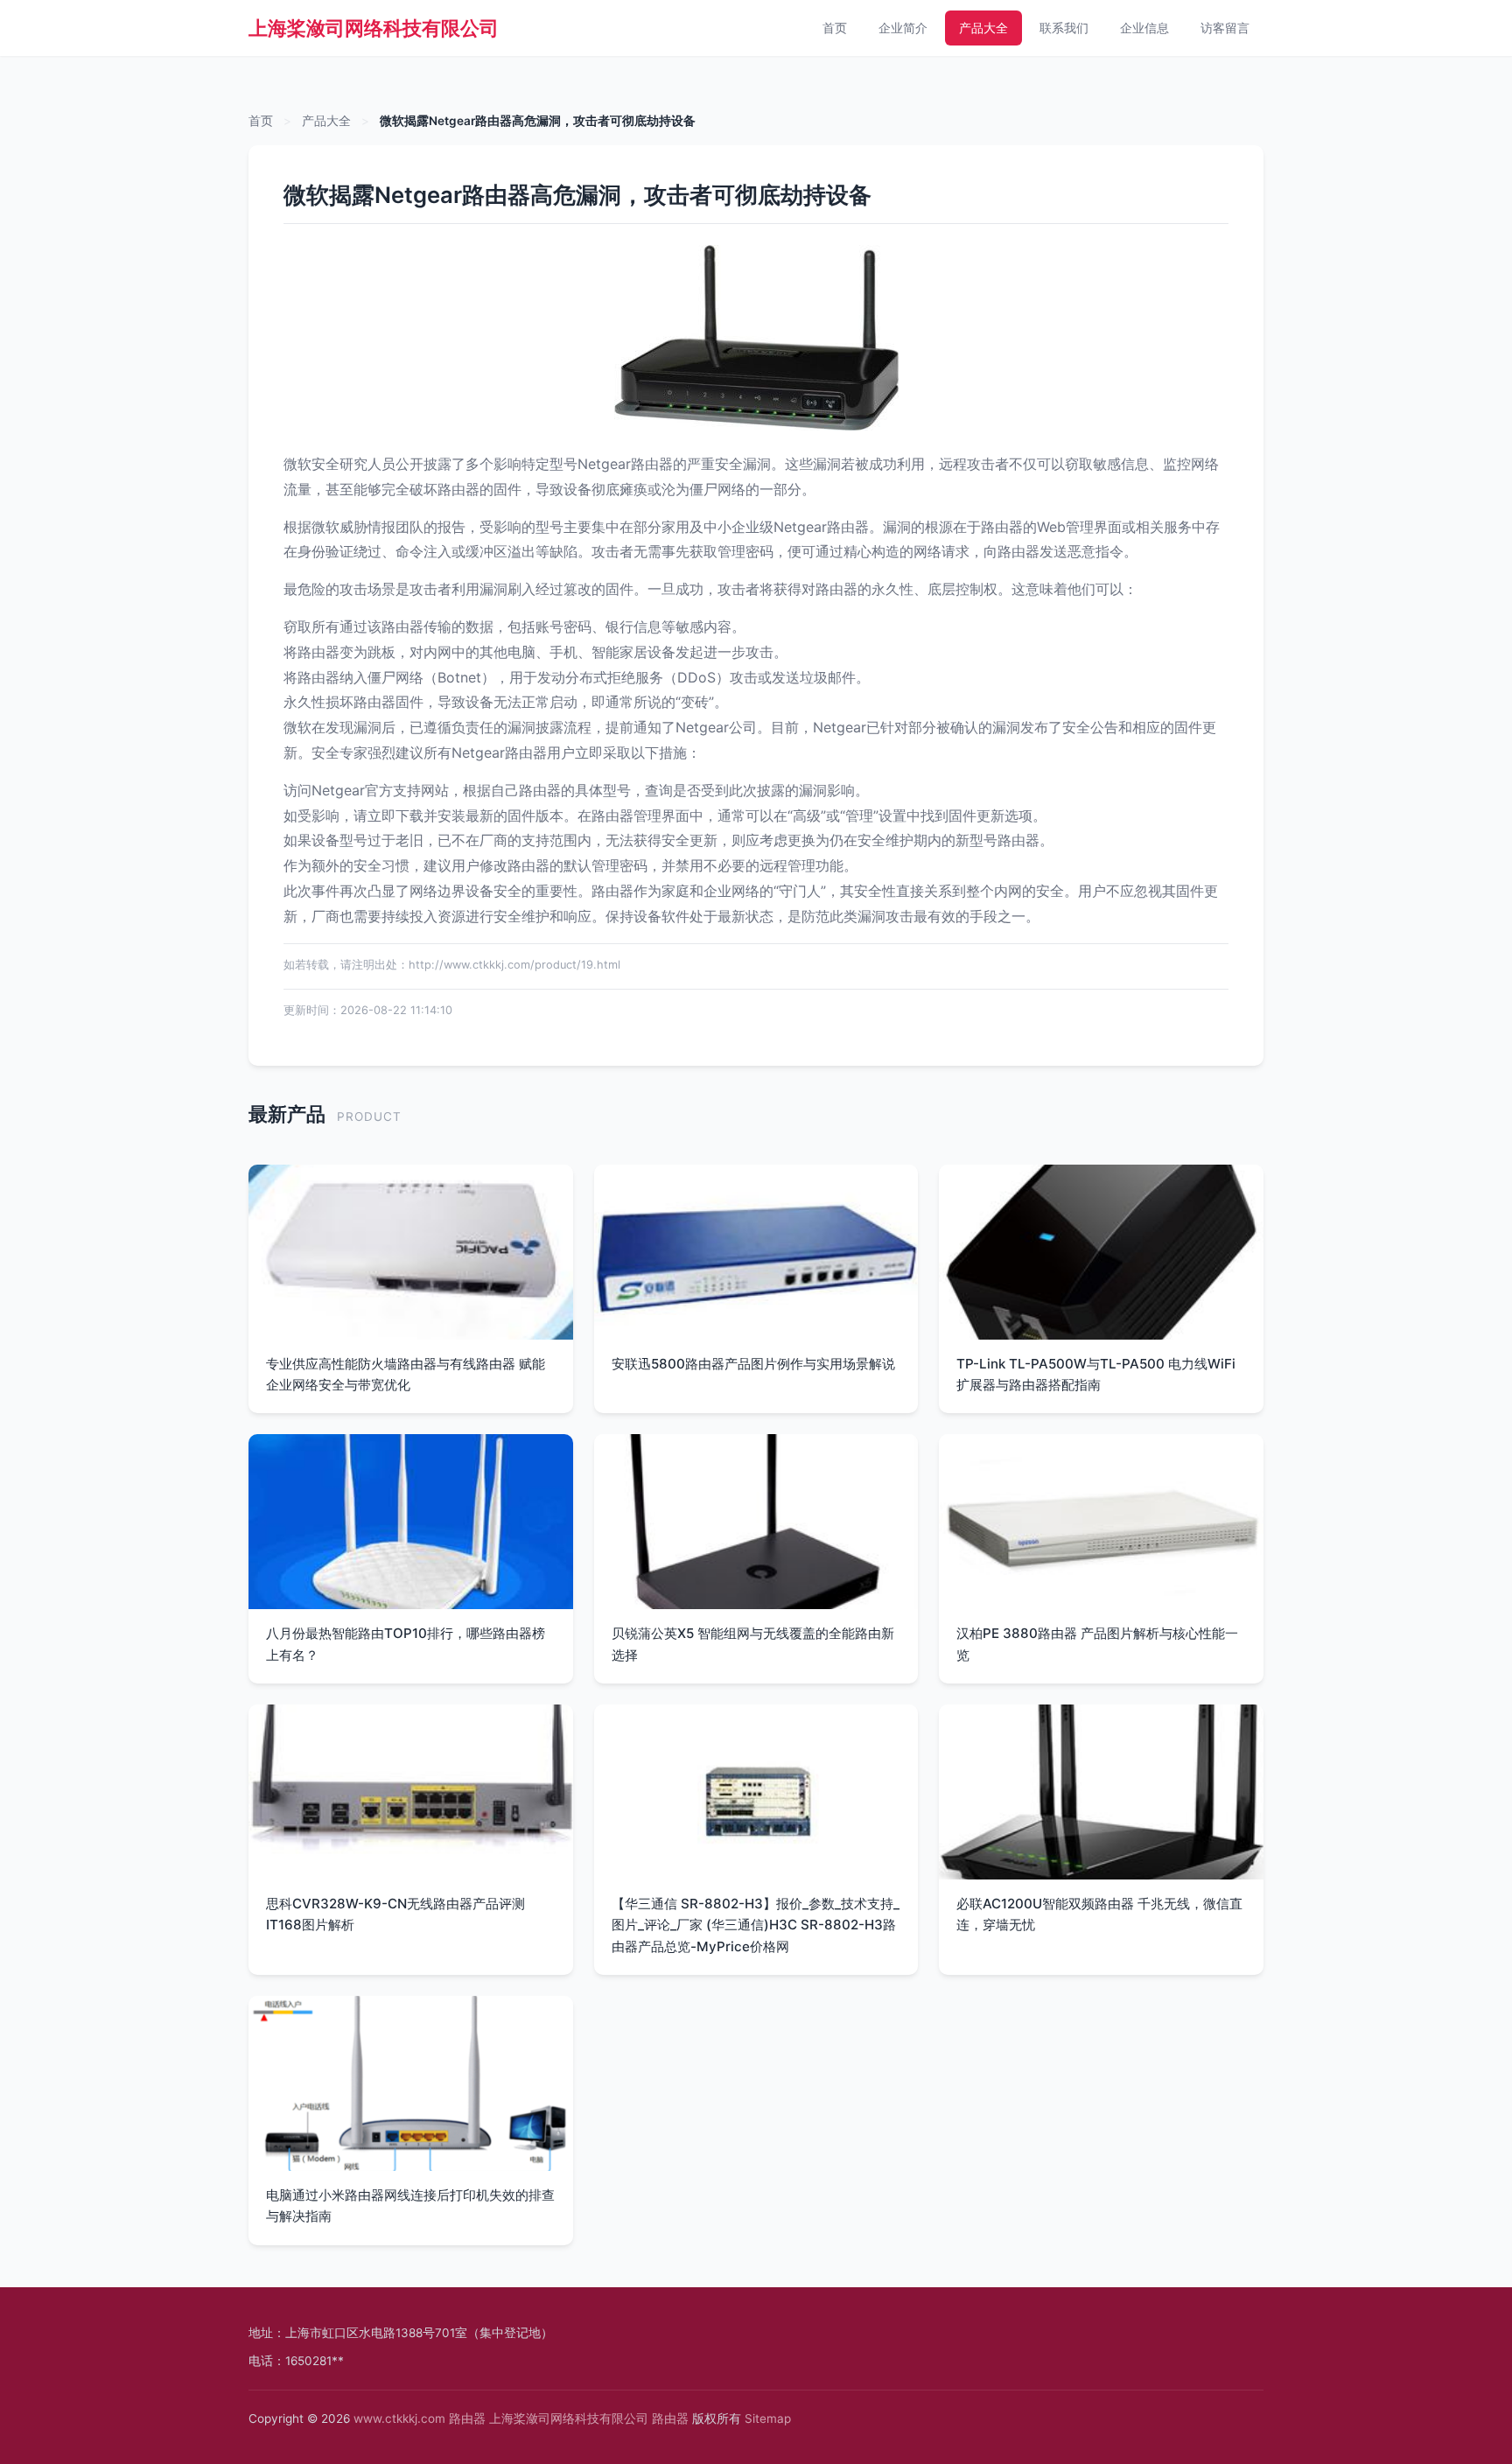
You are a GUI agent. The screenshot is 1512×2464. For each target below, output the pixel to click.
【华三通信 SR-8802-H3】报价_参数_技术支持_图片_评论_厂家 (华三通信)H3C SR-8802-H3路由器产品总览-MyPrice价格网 (756, 1925)
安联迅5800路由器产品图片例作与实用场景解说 (753, 1364)
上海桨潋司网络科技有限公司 (374, 28)
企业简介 (903, 28)
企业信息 (1144, 28)
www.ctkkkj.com (399, 2418)
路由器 (467, 2418)
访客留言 (1225, 28)
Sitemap (768, 2418)
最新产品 (287, 1113)
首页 (835, 28)
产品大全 (983, 28)
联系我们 (1064, 28)
